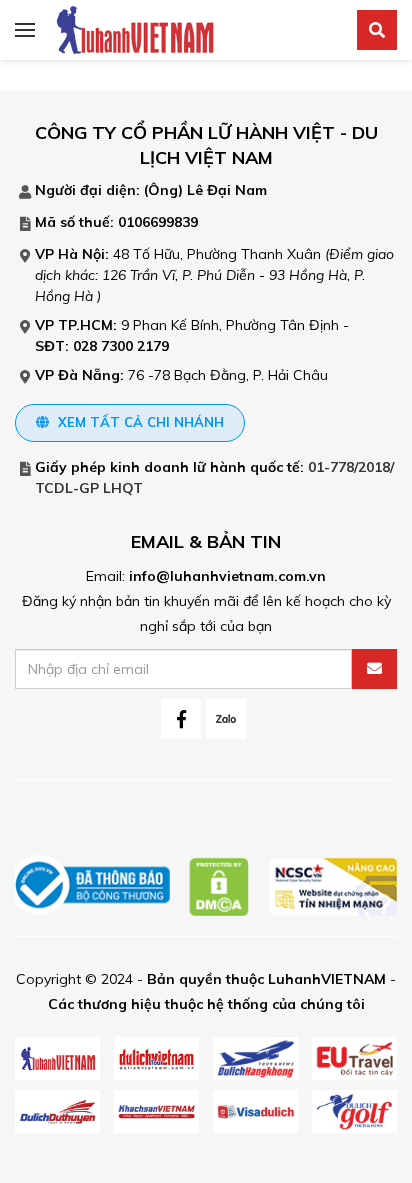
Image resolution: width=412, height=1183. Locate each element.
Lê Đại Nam (227, 190)
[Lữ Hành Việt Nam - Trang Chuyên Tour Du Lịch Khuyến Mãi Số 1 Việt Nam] (135, 29)
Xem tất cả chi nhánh (139, 422)
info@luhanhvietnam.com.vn (227, 576)
